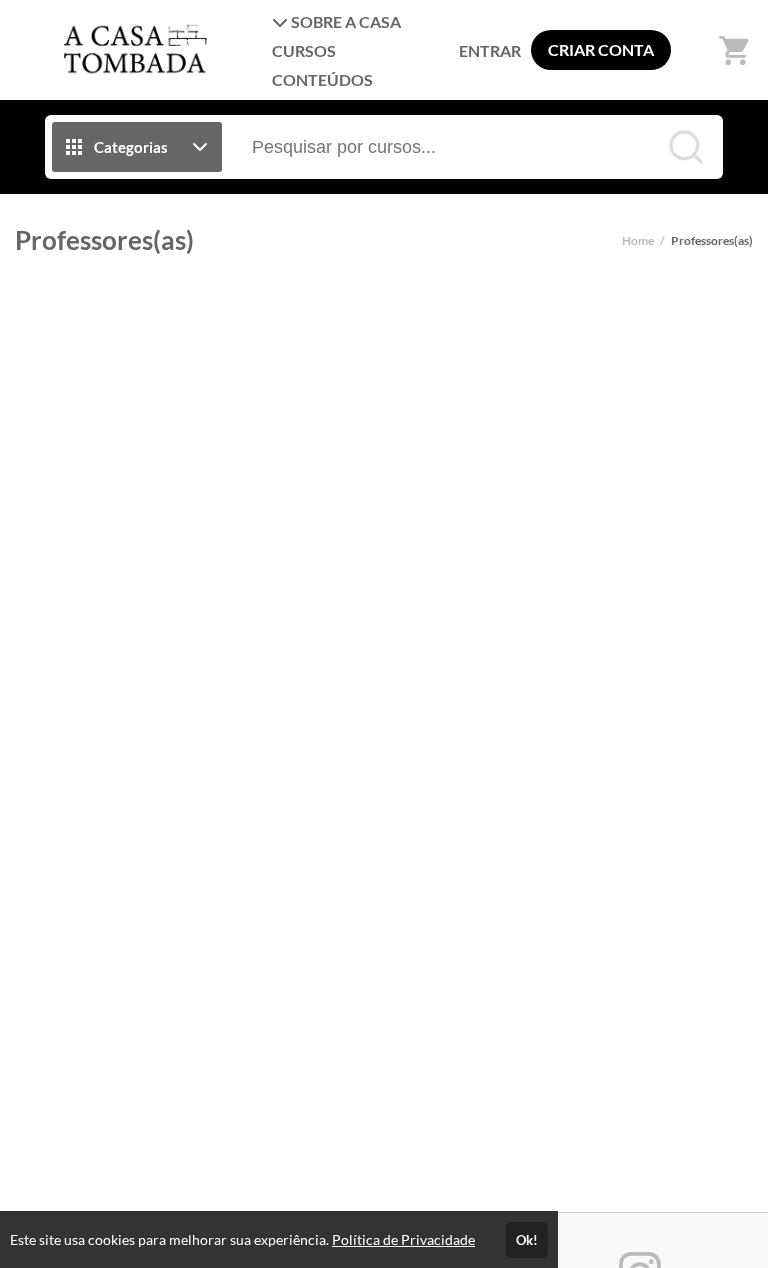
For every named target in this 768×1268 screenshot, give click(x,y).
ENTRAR (490, 50)
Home (638, 240)
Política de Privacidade (403, 1239)
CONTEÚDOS (322, 79)
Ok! (527, 1240)
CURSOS (304, 50)
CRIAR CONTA (601, 49)
